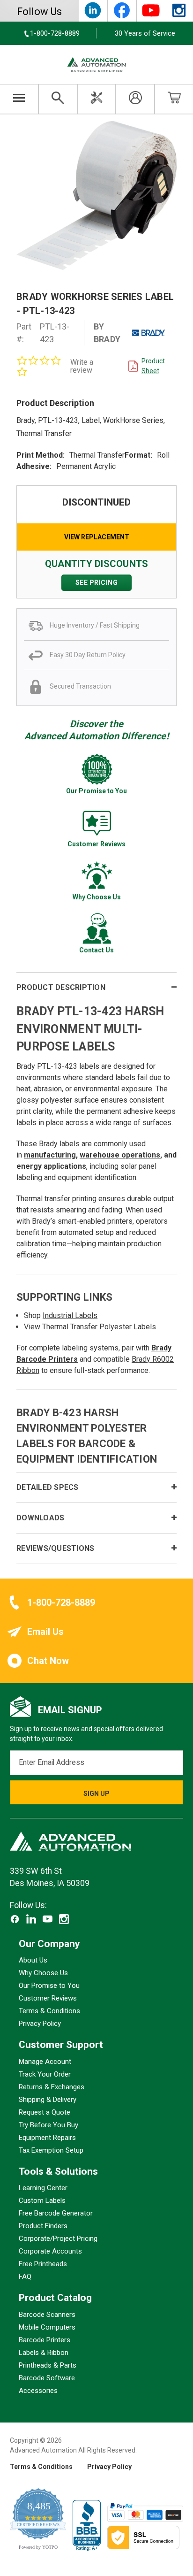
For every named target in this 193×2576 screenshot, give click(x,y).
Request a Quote (45, 2112)
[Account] (135, 99)
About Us (33, 1960)
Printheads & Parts (48, 2365)
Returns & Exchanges (52, 2086)
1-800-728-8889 (61, 1602)
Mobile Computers (47, 2327)
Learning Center (43, 2188)
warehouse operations (120, 1155)
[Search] (58, 99)
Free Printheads (43, 2264)
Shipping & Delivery (48, 2099)
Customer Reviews (48, 1998)
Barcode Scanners (47, 2314)
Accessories (38, 2390)
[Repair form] (97, 99)
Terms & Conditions (49, 2011)
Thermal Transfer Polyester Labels (99, 1327)
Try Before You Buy (48, 2124)
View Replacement (97, 537)
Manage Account (45, 2061)
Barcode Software (47, 2377)
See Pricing (97, 583)
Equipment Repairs (47, 2137)
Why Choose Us (43, 1973)
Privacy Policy (40, 2024)
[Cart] (174, 99)
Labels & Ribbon (44, 2352)
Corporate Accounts (50, 2251)
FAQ (25, 2277)
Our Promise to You (49, 1986)
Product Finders (43, 2226)
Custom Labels (42, 2200)
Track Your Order (45, 2074)
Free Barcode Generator (56, 2213)
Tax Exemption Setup (51, 2150)
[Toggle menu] (19, 99)
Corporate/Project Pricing (58, 2239)
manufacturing (50, 1155)
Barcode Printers (45, 2339)
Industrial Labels (70, 1315)
